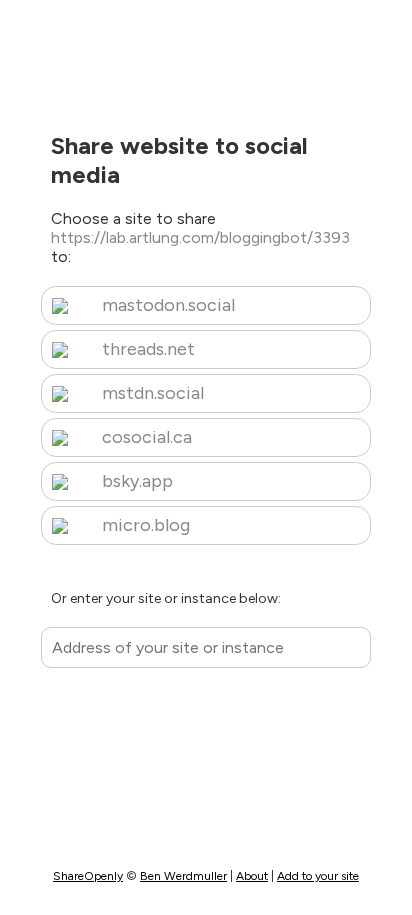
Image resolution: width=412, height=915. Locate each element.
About (252, 876)
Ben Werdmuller (183, 876)
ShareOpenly (88, 876)
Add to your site (318, 876)
